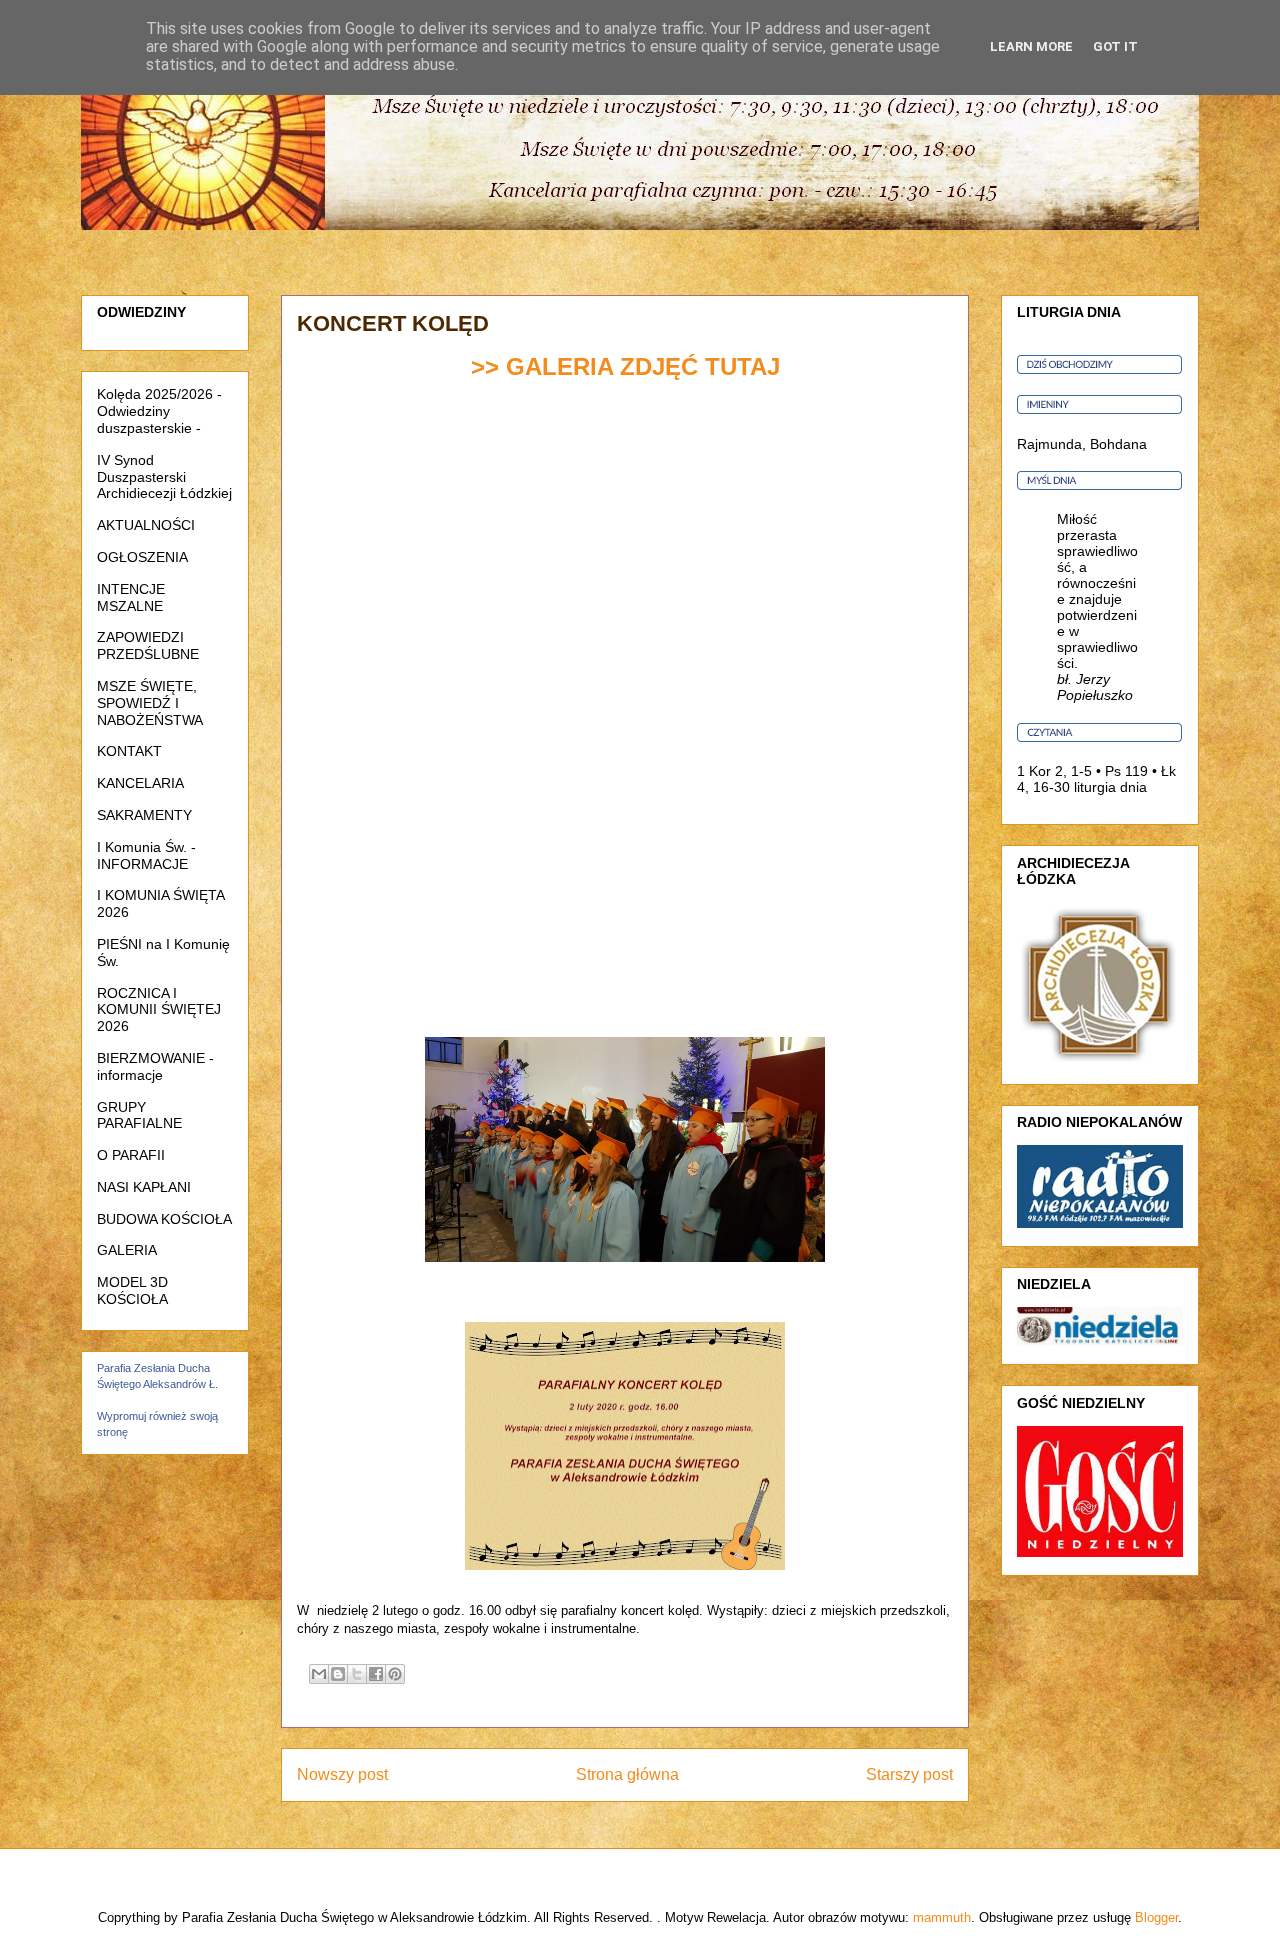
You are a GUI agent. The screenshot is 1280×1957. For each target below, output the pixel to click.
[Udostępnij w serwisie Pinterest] (395, 1674)
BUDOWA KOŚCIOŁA (164, 1219)
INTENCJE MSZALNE (131, 597)
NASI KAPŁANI (144, 1187)
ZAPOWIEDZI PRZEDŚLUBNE (148, 645)
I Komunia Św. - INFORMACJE (146, 855)
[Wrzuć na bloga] (338, 1674)
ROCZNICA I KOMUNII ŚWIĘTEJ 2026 (159, 1010)
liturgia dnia (1110, 787)
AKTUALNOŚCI (146, 525)
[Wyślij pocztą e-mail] (319, 1674)
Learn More (1031, 46)
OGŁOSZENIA (142, 557)
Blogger (1156, 1917)
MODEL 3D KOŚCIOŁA (132, 1290)
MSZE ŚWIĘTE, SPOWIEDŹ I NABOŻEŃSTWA (150, 703)
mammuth (942, 1917)
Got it (1115, 46)
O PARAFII (131, 1155)
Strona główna (627, 1774)
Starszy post (909, 1774)
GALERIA (127, 1250)
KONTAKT (129, 751)
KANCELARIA (140, 783)
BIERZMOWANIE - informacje (155, 1066)
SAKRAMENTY (144, 815)
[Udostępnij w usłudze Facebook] (376, 1674)
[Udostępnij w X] (357, 1674)
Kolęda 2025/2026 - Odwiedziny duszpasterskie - (159, 411)
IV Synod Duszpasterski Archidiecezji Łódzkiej (164, 477)
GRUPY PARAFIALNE (139, 1115)
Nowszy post (342, 1774)
